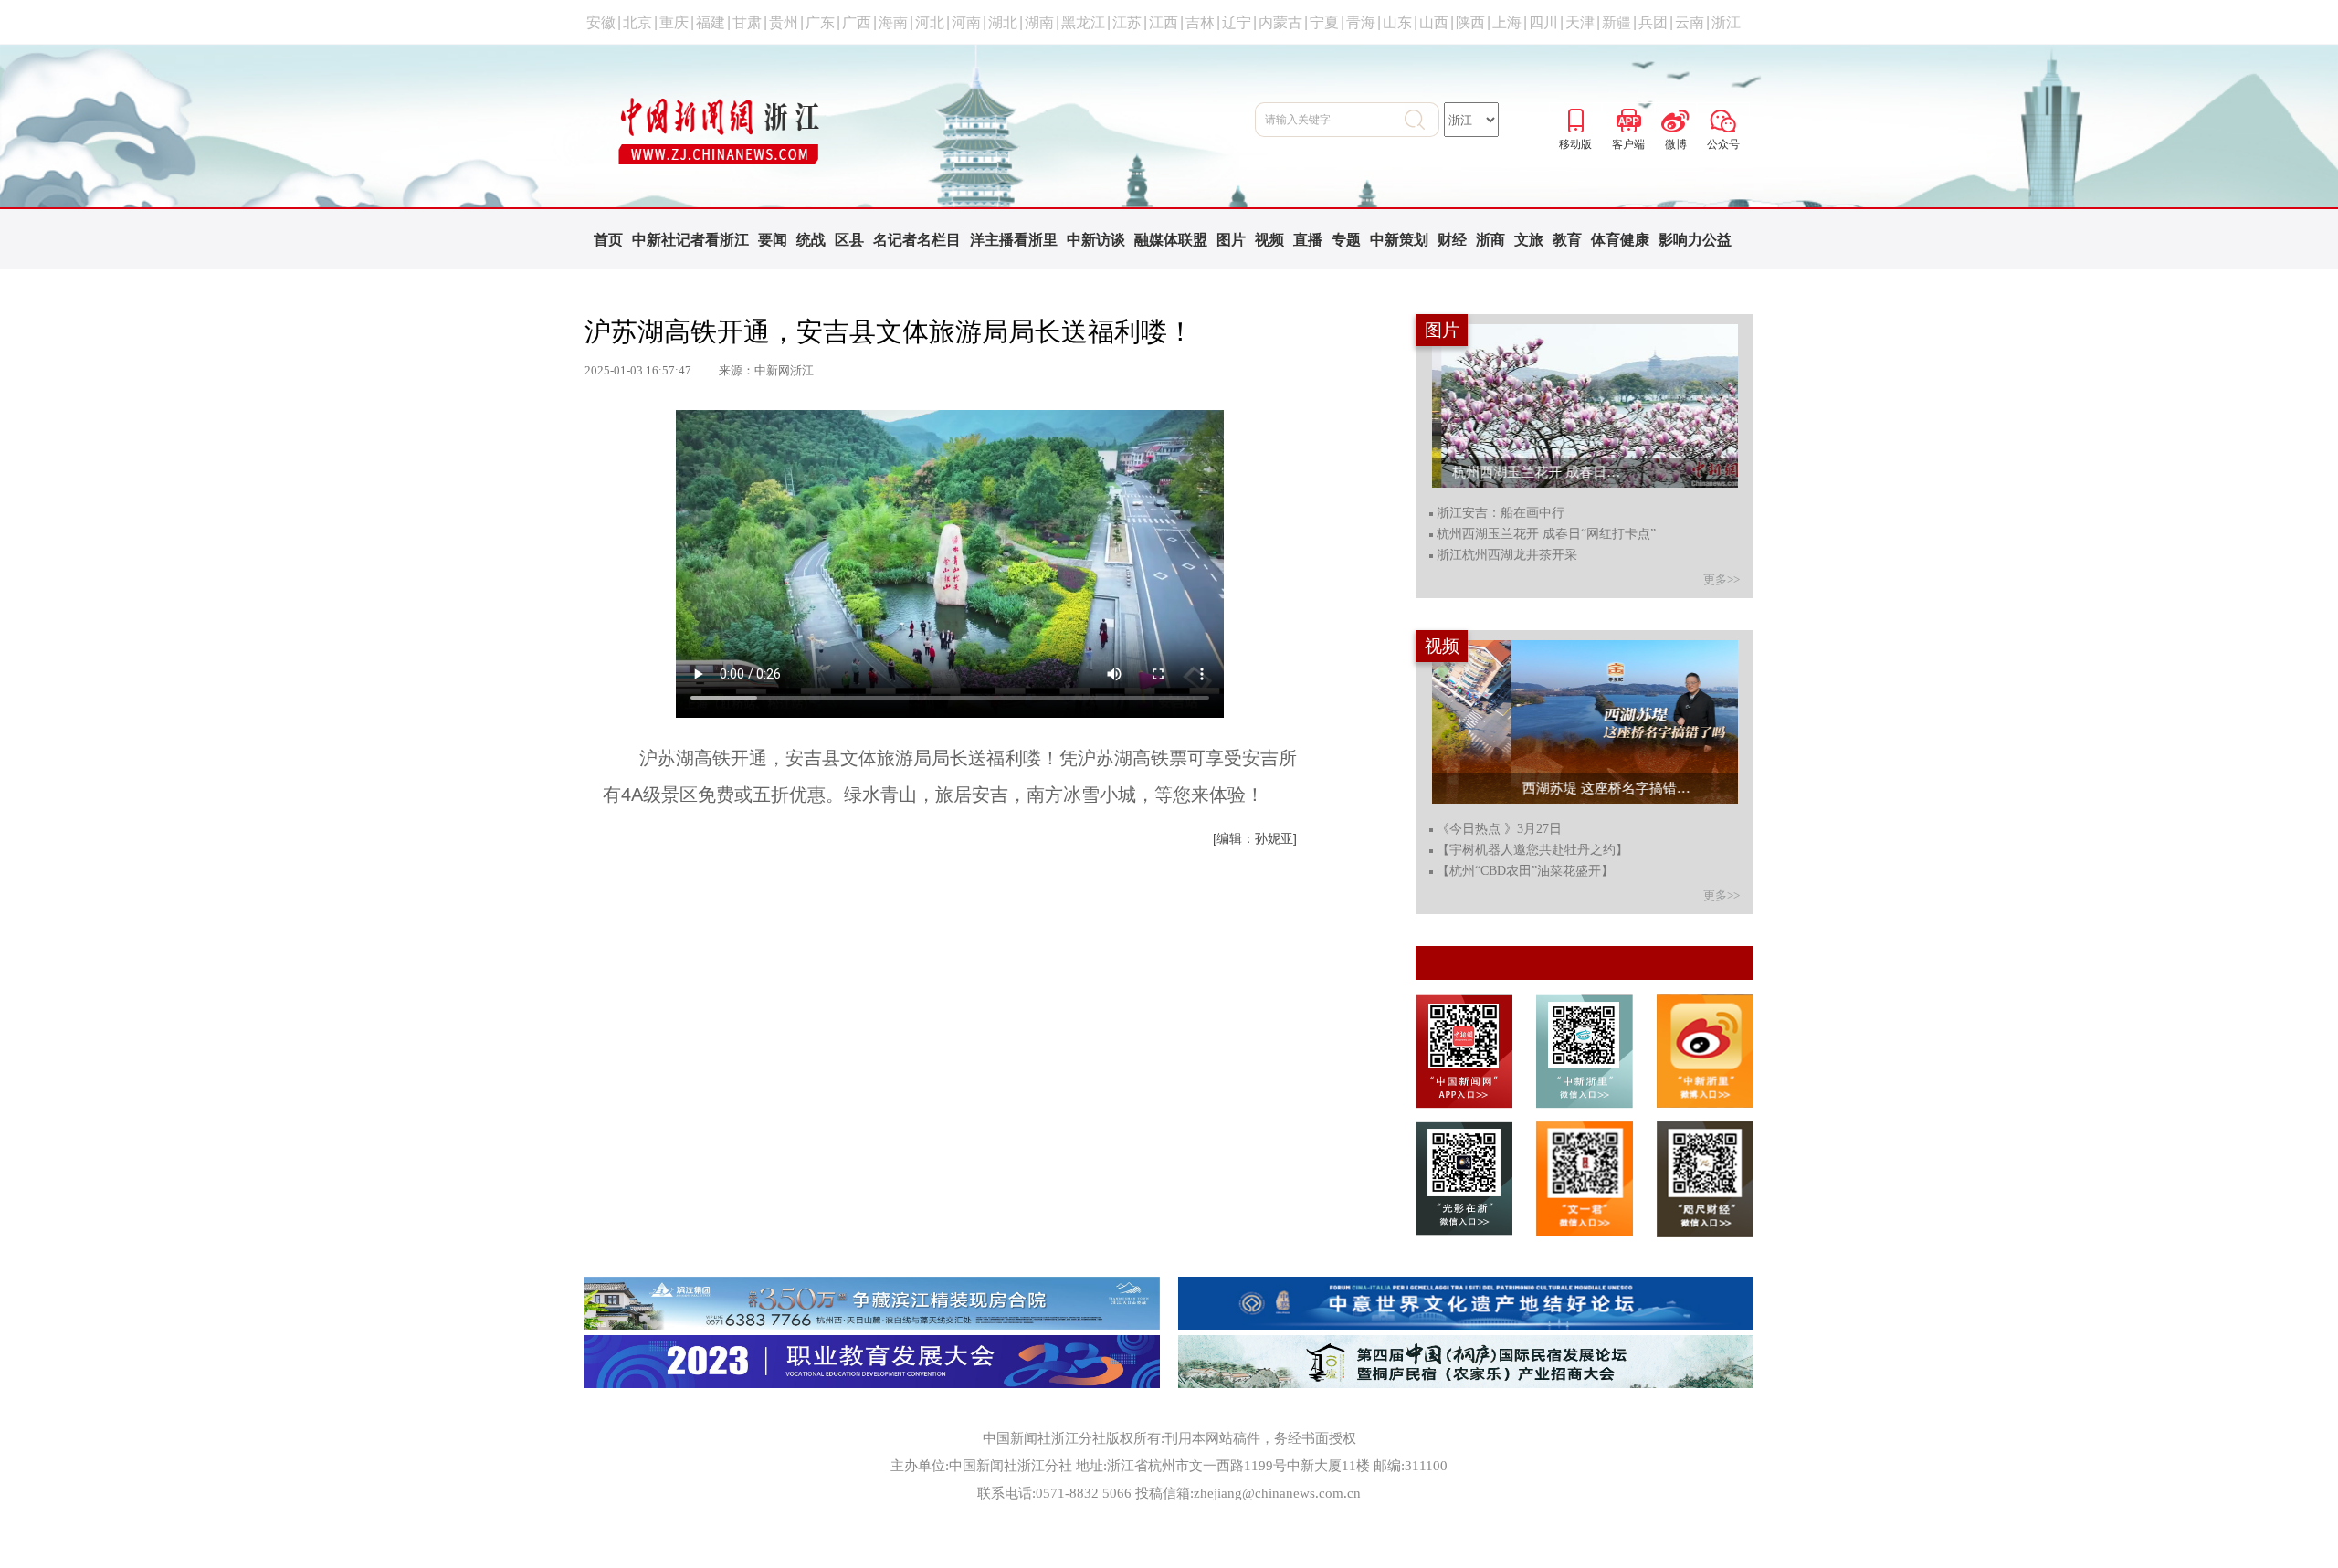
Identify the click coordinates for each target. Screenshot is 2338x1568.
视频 (1269, 240)
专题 (1346, 240)
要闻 (773, 240)
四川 (1543, 22)
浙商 (1490, 240)
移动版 (1575, 118)
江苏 (1127, 22)
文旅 (1529, 240)
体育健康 (1620, 240)
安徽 (601, 22)
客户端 (1628, 118)
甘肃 (747, 22)
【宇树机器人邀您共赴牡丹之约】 (1532, 850)
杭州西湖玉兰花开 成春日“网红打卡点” (1546, 534)
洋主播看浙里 (1014, 240)
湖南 (1039, 22)
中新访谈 (1096, 240)
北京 (637, 22)
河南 (966, 22)
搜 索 (1422, 120)
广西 (857, 22)
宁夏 (1324, 22)
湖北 (1003, 22)
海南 (893, 22)
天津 (1580, 22)
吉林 (1200, 22)
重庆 (674, 22)
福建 (711, 22)
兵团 (1653, 22)
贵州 (784, 22)
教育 (1567, 240)
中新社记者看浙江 (690, 240)
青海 (1361, 22)
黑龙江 (1083, 22)
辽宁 (1237, 22)
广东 (820, 22)
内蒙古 (1280, 22)
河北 (930, 22)
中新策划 (1399, 240)
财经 (1452, 240)
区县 (849, 240)
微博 (1676, 118)
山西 (1434, 22)
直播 (1308, 240)
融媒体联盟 (1171, 240)
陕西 (1470, 22)
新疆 (1617, 22)
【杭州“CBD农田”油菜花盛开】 (1525, 871)
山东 (1397, 22)
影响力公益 (1695, 240)
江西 (1164, 22)
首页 (608, 240)
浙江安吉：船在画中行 (1501, 513)
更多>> (1722, 579)
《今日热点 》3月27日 (1499, 829)
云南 (1690, 22)
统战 (811, 240)
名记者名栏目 (917, 240)
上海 (1507, 22)
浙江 (1726, 22)
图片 (1231, 240)
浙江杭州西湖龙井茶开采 (1507, 555)
